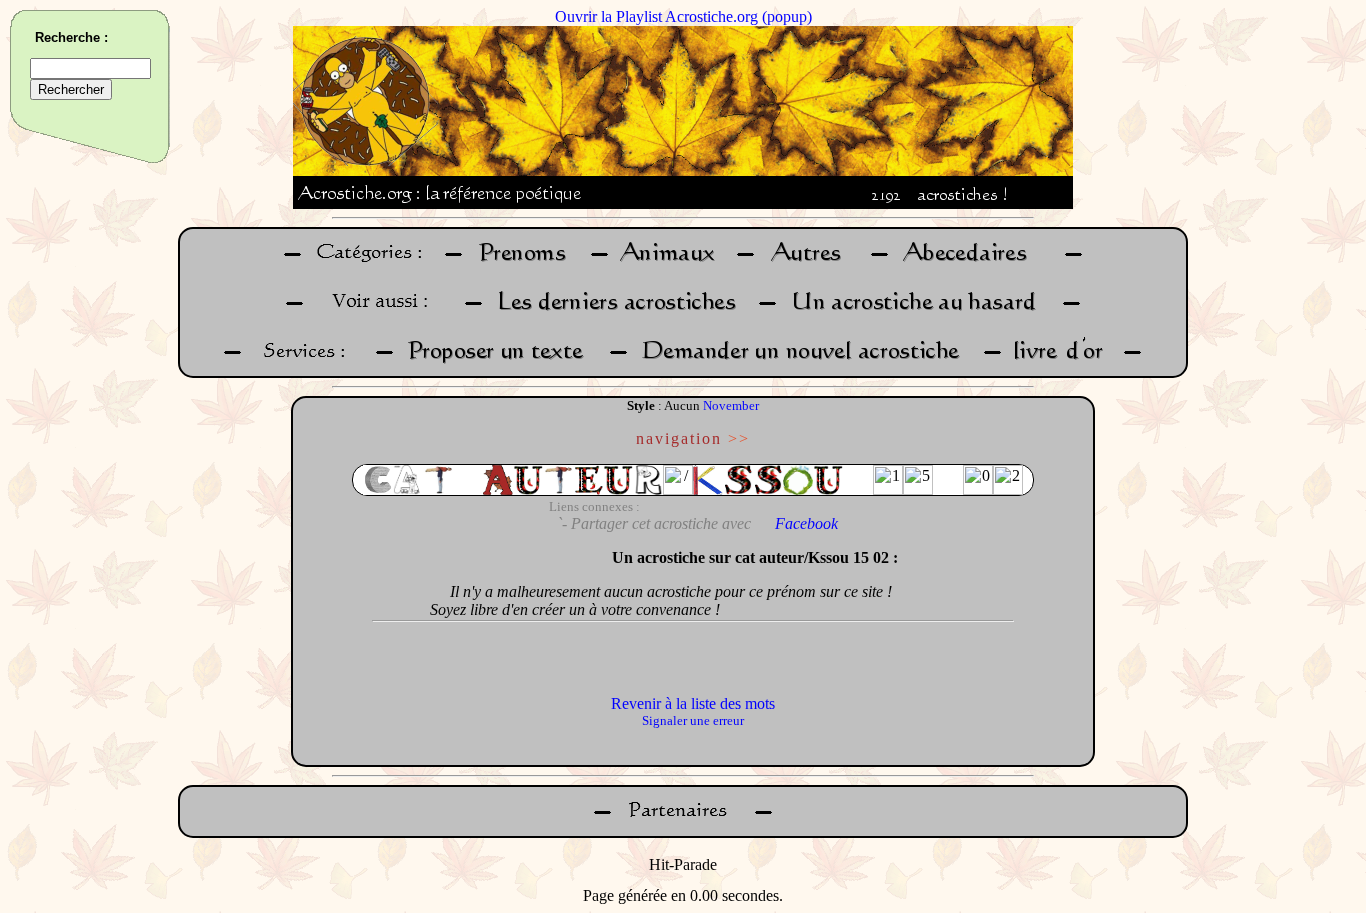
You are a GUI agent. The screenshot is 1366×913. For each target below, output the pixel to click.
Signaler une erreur (693, 720)
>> (739, 438)
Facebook (806, 523)
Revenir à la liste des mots (693, 703)
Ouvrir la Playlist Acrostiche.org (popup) (683, 16)
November (731, 405)
